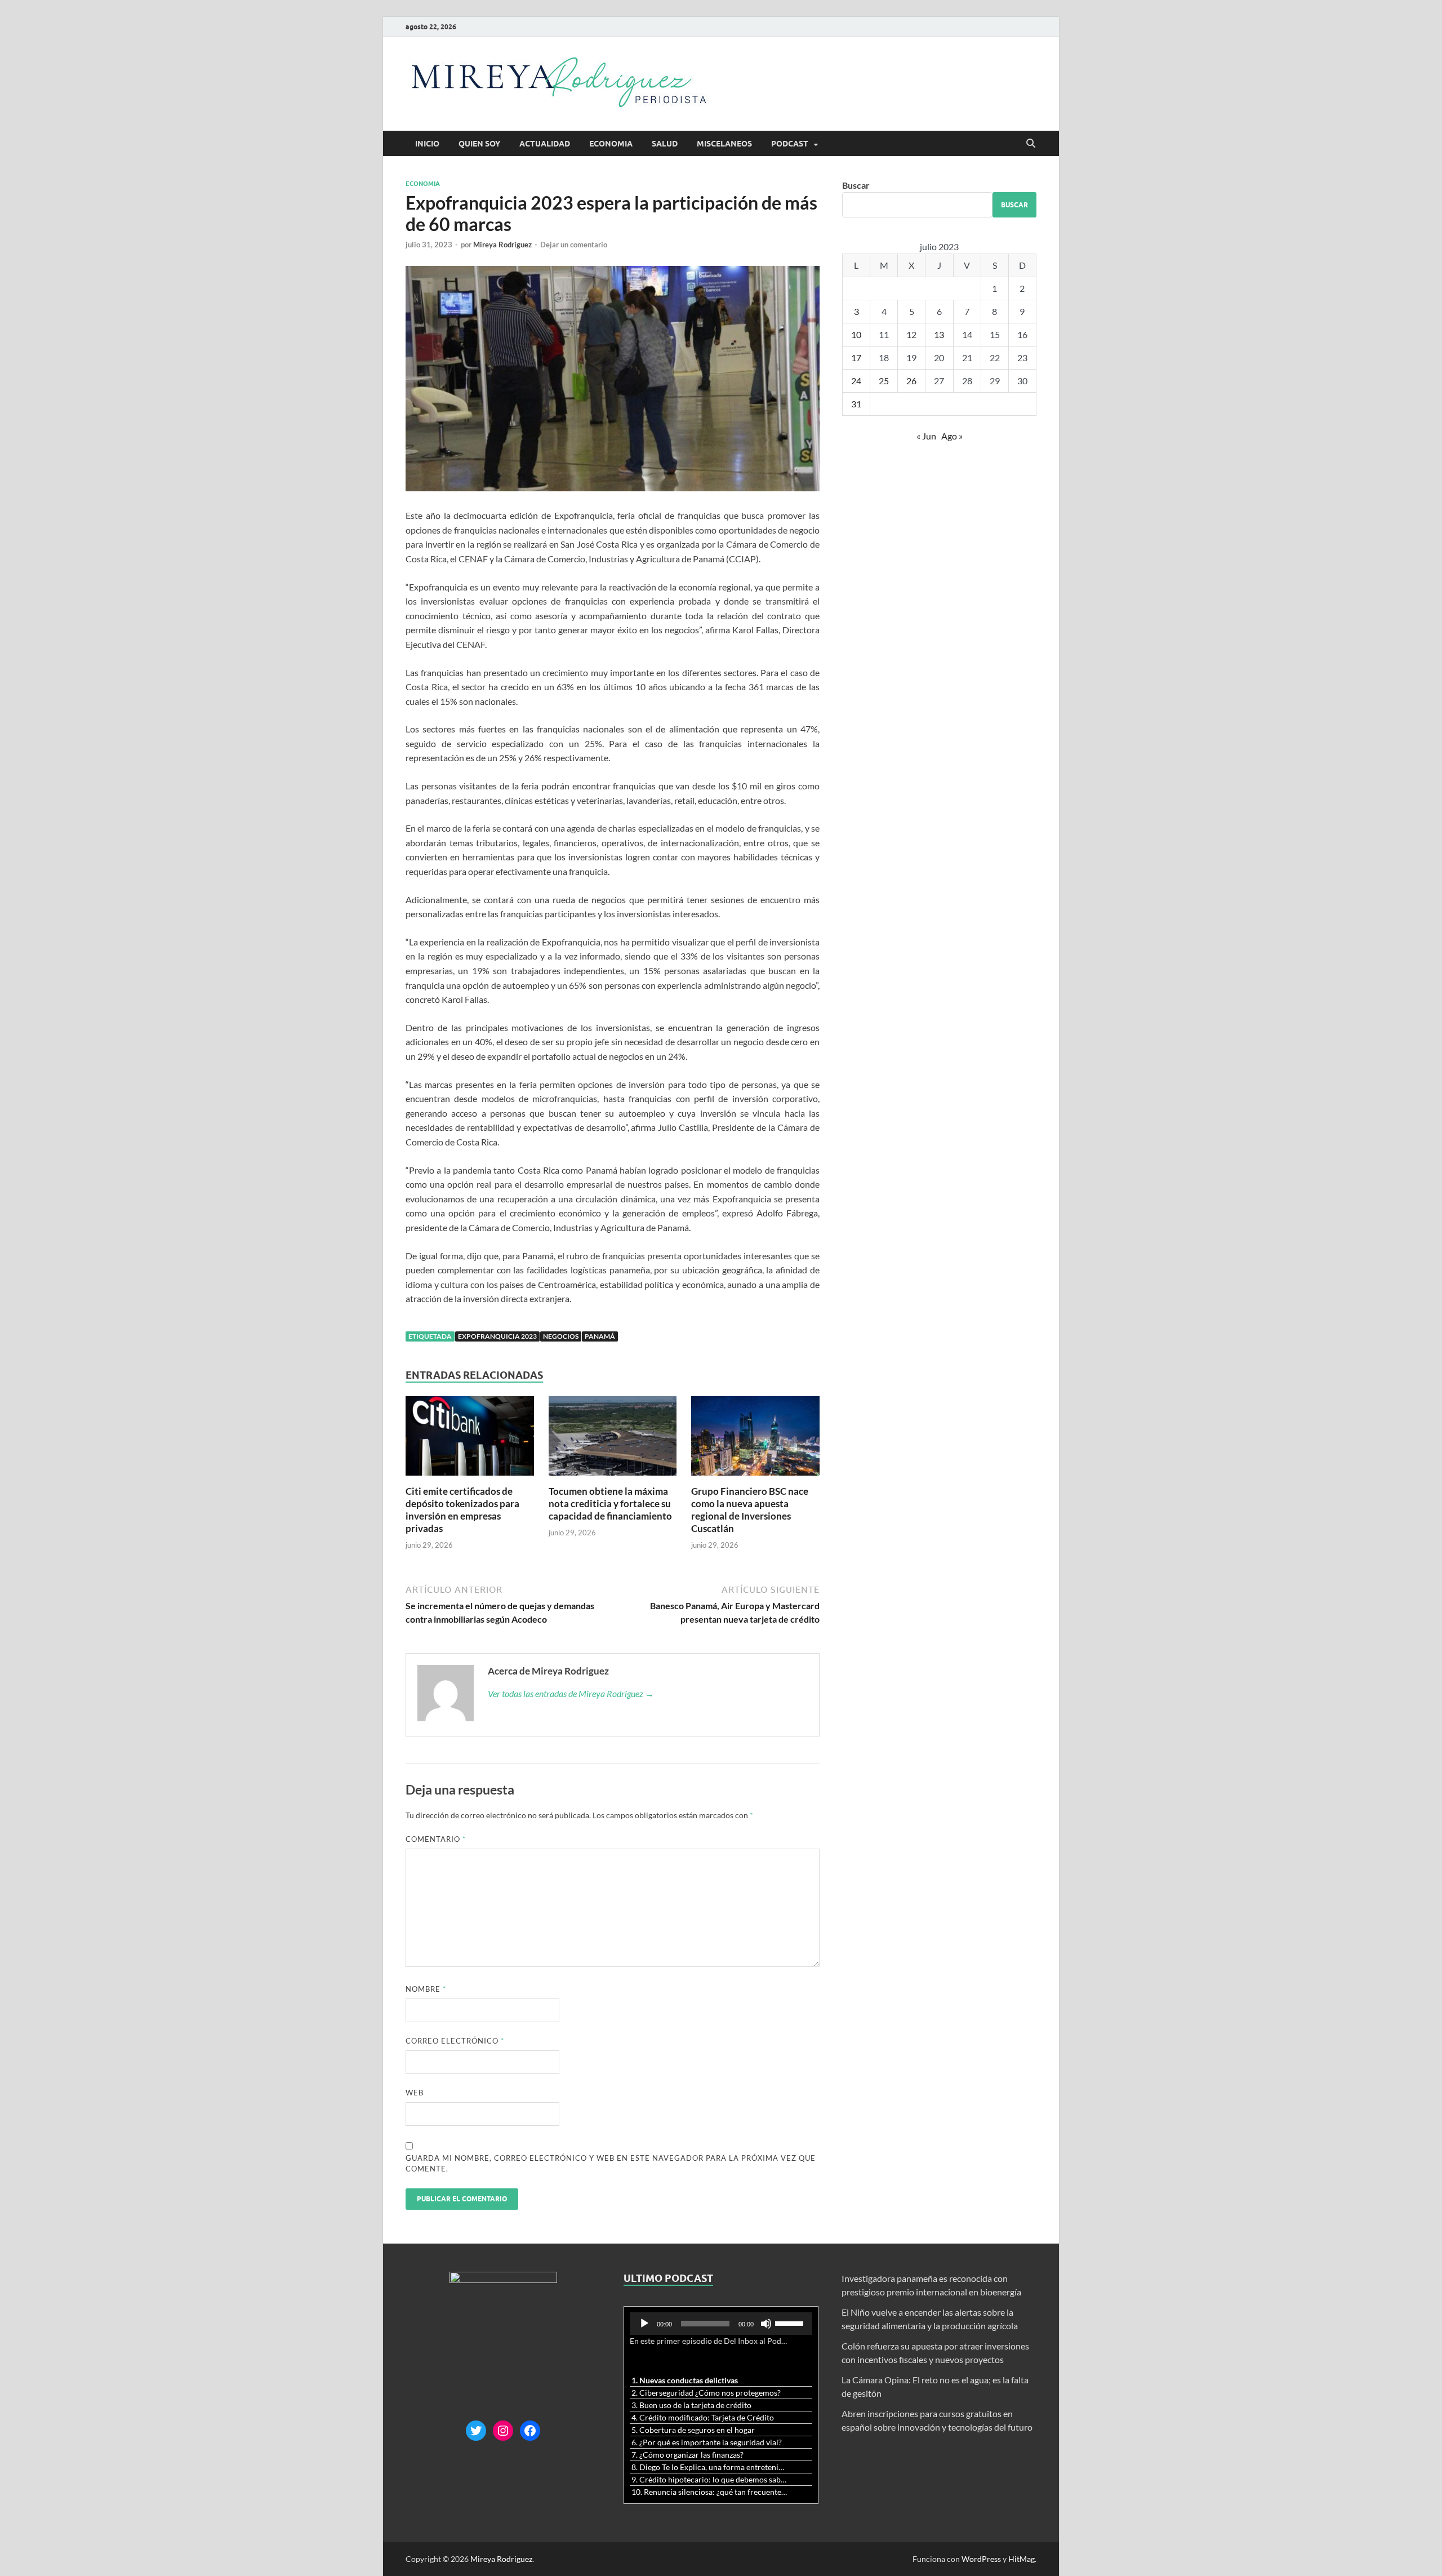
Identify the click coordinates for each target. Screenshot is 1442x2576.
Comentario (436, 1839)
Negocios (561, 1336)
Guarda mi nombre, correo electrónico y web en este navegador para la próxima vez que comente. (611, 2164)
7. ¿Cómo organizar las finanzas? (687, 2455)
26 (911, 381)
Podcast (790, 144)
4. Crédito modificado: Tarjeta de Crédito (703, 2417)
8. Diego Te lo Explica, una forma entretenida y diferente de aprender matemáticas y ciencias (710, 2467)
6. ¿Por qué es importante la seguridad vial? (707, 2442)
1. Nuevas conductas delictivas (685, 2380)
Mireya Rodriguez (502, 245)
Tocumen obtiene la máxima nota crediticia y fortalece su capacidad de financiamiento (610, 1504)
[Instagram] (503, 2431)
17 (856, 357)
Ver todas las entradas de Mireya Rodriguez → (571, 1693)
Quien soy (479, 144)
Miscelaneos (724, 144)
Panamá (600, 1336)
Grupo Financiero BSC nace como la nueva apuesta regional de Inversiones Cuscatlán (750, 1510)
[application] (721, 2324)
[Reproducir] (644, 2324)
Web (415, 2093)
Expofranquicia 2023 (497, 1336)
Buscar (856, 185)
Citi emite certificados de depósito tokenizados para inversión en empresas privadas (462, 1510)
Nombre (426, 1989)
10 (856, 334)
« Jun (926, 436)
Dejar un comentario (574, 245)
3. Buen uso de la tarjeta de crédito (691, 2405)
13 (939, 334)
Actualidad (545, 144)
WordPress (981, 2559)
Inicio (427, 144)
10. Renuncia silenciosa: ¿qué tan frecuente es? (710, 2492)
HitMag (1022, 2559)
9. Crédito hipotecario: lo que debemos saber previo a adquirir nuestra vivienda (710, 2479)
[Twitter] (476, 2431)
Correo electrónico (455, 2041)
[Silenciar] (766, 2324)
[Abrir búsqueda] (1031, 144)
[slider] (791, 2322)
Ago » (952, 436)
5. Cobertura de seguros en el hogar (693, 2430)
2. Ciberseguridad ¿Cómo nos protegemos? (706, 2393)
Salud (665, 144)
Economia (611, 144)
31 (856, 404)
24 (856, 381)
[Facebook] (530, 2431)
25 (884, 381)
